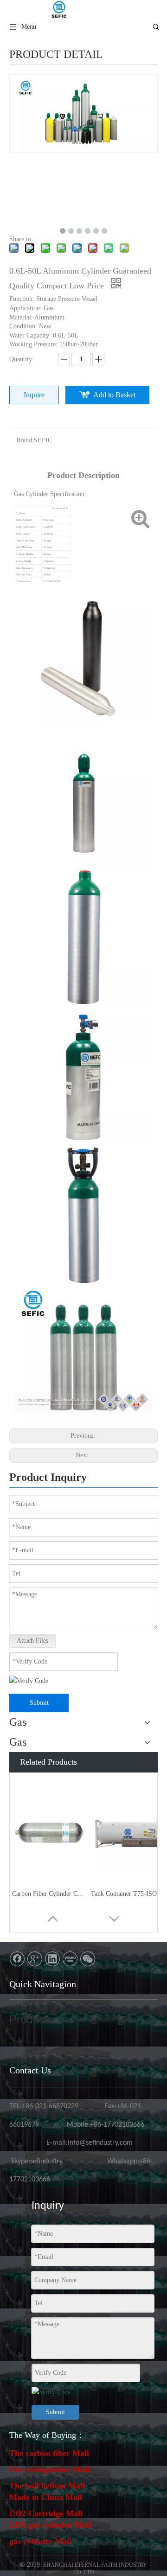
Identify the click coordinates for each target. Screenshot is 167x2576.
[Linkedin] (52, 1959)
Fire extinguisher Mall (49, 2469)
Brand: (25, 440)
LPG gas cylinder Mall (50, 2525)
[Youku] (70, 1959)
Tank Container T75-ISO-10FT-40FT (128, 1894)
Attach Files (32, 1641)
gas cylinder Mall (40, 2541)
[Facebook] (17, 1959)
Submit (39, 1703)
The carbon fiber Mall (49, 2453)
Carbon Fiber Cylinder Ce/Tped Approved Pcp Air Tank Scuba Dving (49, 1894)
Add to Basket (114, 395)
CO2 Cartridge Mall (46, 2513)
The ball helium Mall (47, 2486)
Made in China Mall (46, 2497)
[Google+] (35, 1959)
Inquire (34, 395)
